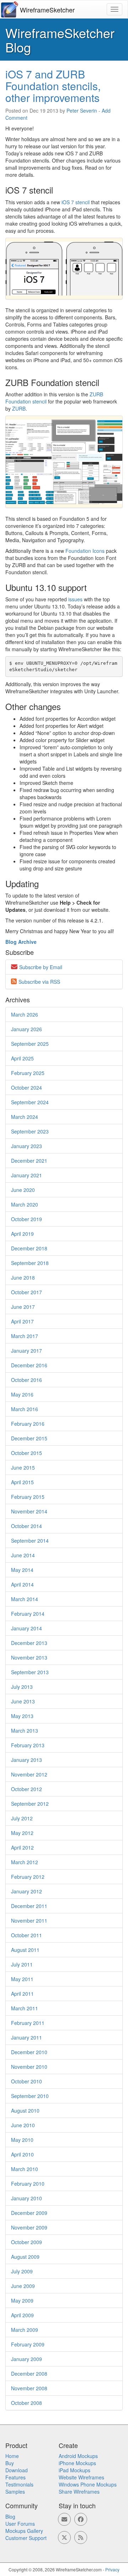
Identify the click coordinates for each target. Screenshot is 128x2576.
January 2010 (26, 2198)
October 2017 (26, 1292)
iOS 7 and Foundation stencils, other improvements (53, 86)
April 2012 (22, 1847)
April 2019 (22, 1234)
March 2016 (25, 1409)
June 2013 (23, 1701)
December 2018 (29, 1248)
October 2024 (26, 1088)
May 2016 (22, 1394)
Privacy (112, 2569)
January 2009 (26, 2359)
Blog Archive (21, 942)
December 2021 (29, 1161)
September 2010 (30, 2096)
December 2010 (29, 2052)
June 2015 (23, 1467)
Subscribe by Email (41, 967)
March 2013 (25, 1731)
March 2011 (25, 2008)
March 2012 (25, 1862)
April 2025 (22, 1058)
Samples (15, 2492)
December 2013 (29, 1643)
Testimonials (19, 2484)
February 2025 (28, 1073)
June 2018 (23, 1277)
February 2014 (28, 1614)
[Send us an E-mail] (64, 2519)
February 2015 (28, 1497)
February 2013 (28, 1745)
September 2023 (30, 1131)
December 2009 (29, 2213)
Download (17, 2470)
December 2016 (29, 1365)
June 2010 (23, 2125)
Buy (10, 2463)
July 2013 (22, 1687)
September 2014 (30, 1541)
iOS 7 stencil (76, 202)
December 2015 (29, 1438)
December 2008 (29, 2374)
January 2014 (26, 1628)
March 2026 (25, 1014)
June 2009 (23, 2286)
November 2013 (29, 1657)
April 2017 (22, 1321)
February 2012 (28, 1877)
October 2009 (26, 2242)
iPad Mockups (74, 2470)
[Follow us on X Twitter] (64, 2538)
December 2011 (29, 1906)
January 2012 (26, 1891)
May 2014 (22, 1570)
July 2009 (22, 2271)
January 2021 (26, 1175)
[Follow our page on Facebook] (81, 2519)
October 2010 (26, 2081)
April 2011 (22, 1994)
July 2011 (22, 1964)
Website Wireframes (81, 2477)
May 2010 (22, 2140)
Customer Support (26, 2538)
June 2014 (23, 1555)
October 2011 (26, 1935)
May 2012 (22, 1833)
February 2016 (28, 1424)
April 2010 (22, 2154)
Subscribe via (39, 982)
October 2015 (26, 1453)
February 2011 (28, 2023)
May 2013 (22, 1716)
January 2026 (26, 1029)
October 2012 (26, 1789)
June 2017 (23, 1307)
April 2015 (22, 1482)
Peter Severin (82, 110)
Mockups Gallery (24, 2531)
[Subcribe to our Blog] (81, 2538)
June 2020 (23, 1190)
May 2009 (22, 2300)
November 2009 (29, 2227)
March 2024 (25, 1117)
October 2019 (26, 1219)
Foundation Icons (85, 551)
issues (75, 599)
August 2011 (25, 1950)
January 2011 (26, 2037)
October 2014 (26, 1526)
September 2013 (30, 1672)
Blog (10, 2516)
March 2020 (25, 1204)
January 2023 (26, 1146)
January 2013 (26, 1760)
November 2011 (29, 1921)
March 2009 (25, 2330)
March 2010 (25, 2169)
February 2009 (28, 2344)
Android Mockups (78, 2456)
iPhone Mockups (77, 2463)
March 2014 (25, 1599)
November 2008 (29, 2388)
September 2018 (30, 1263)
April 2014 (22, 1584)
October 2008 (26, 2403)
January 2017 (26, 1351)
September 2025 (30, 1044)
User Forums (20, 2524)
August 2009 (25, 2257)
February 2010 (28, 2184)
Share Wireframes (79, 2492)
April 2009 (22, 2315)
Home (12, 2456)
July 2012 (22, 1818)
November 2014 (29, 1511)
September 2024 (30, 1102)
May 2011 (22, 1979)
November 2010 (29, 2067)
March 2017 (25, 1336)
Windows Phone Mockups (88, 2484)
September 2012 (30, 1804)
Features (15, 2477)
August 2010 (25, 2110)
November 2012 (29, 1774)
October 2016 (26, 1380)
